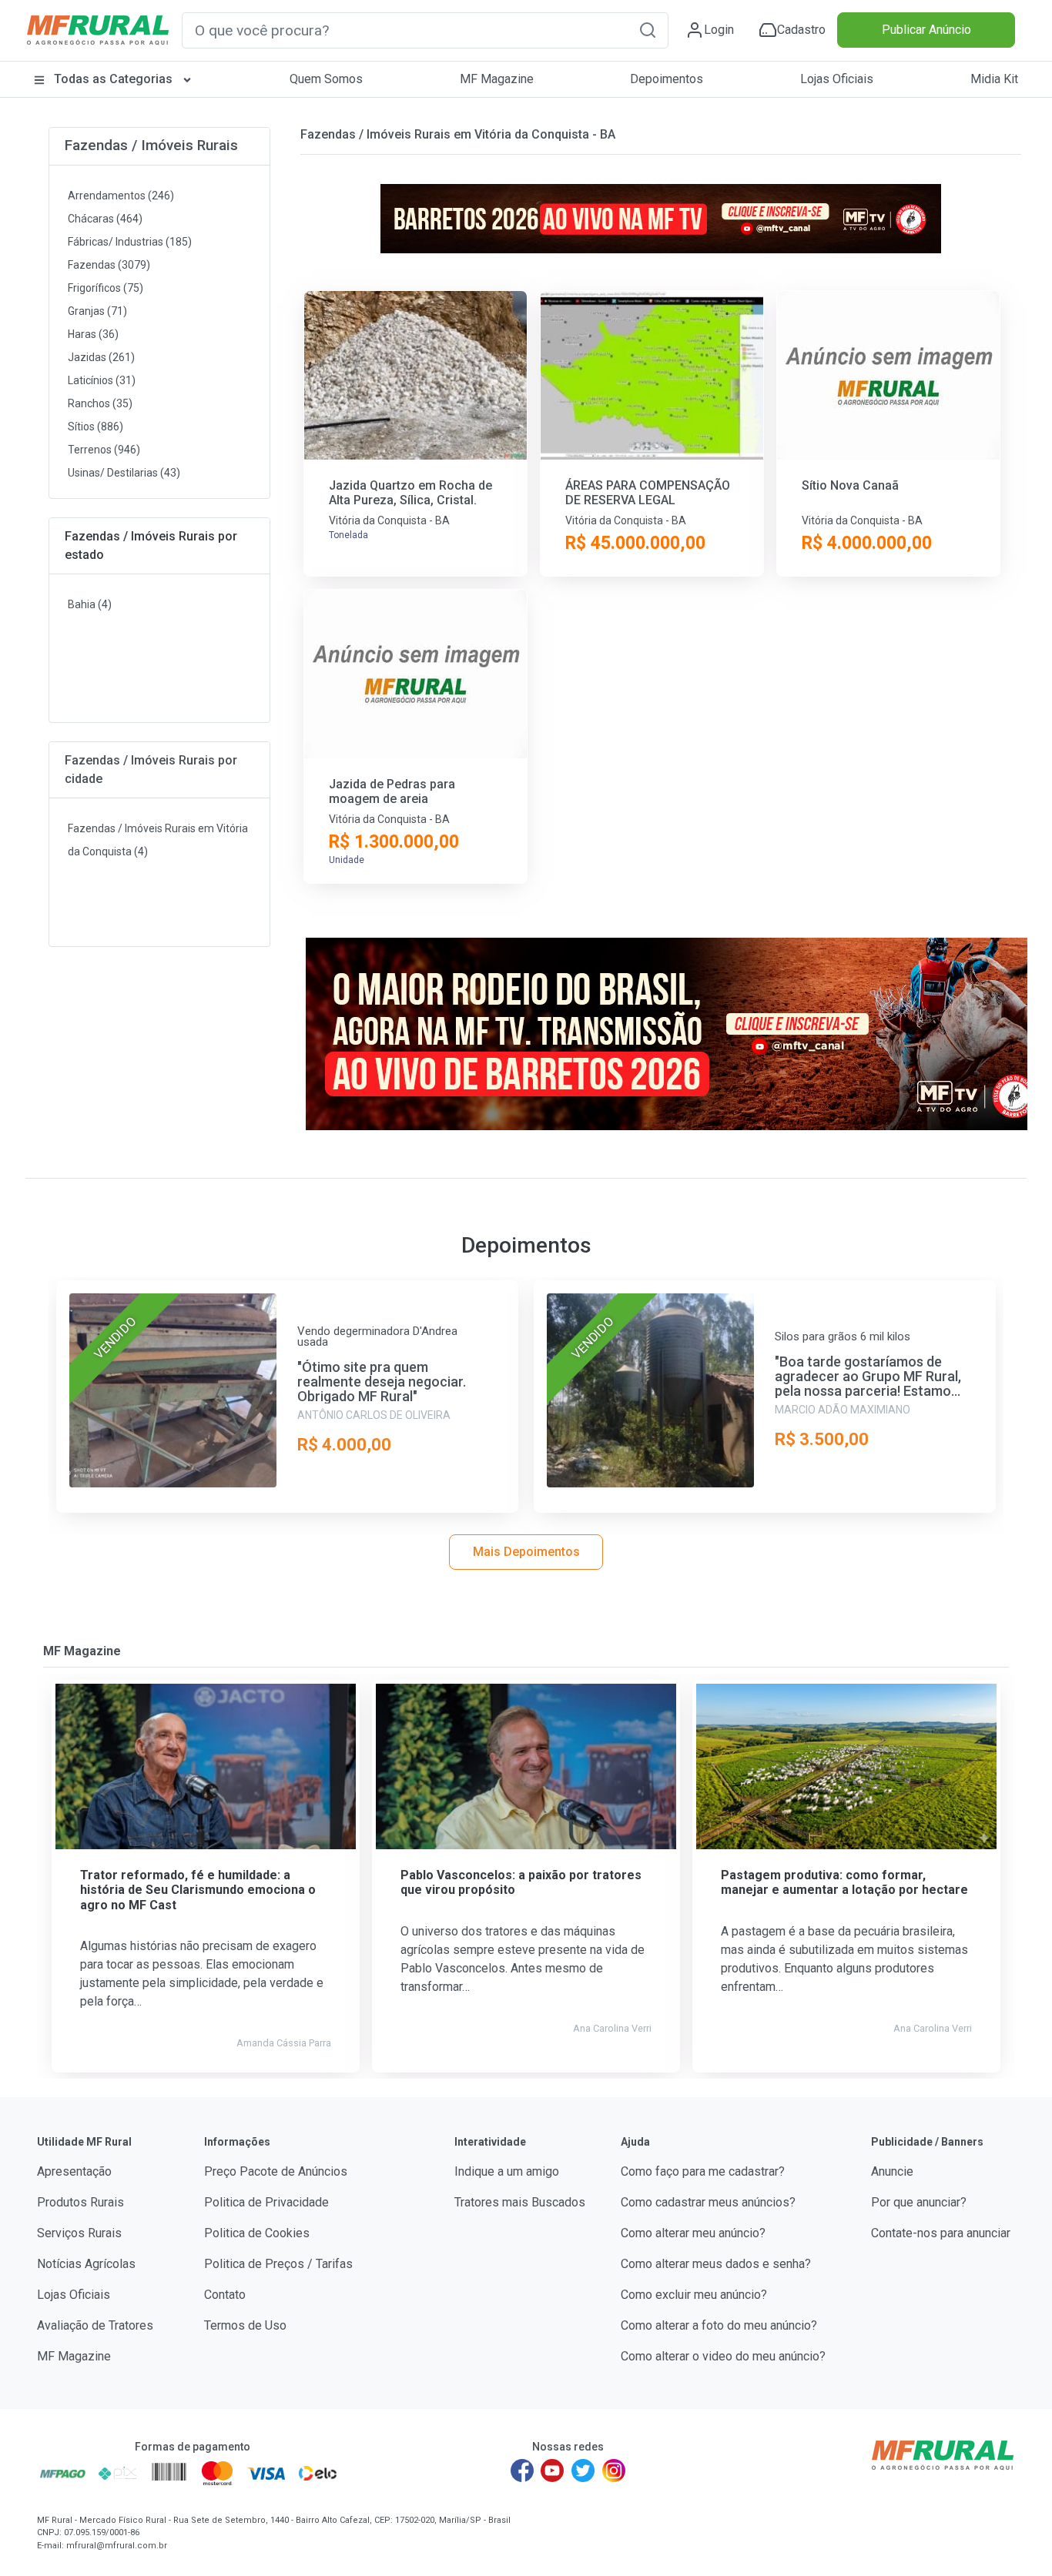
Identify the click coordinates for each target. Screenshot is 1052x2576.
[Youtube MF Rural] (553, 2471)
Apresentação (74, 2171)
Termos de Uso (245, 2325)
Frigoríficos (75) (106, 288)
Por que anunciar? (919, 2202)
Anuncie (892, 2171)
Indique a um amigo (507, 2171)
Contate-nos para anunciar (941, 2233)
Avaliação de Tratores (95, 2325)
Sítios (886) (95, 427)
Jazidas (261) (101, 357)
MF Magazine (497, 79)
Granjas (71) (97, 311)
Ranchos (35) (100, 403)
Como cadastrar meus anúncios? (708, 2202)
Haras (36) (93, 334)
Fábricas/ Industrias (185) (130, 242)
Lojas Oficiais (837, 79)
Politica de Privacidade (266, 2202)
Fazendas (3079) (109, 265)
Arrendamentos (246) (121, 196)
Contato (225, 2295)
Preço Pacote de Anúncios (276, 2171)
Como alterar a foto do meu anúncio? (719, 2325)
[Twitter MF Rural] (583, 2471)
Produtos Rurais (80, 2202)
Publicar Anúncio (926, 30)
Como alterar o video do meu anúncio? (723, 2356)
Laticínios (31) (102, 380)
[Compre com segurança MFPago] (63, 2473)
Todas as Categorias (113, 79)
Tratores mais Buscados (520, 2202)
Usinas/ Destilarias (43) (124, 473)
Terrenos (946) (104, 450)
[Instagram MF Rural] (614, 2471)
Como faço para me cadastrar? (703, 2171)
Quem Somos (326, 79)
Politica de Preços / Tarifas (278, 2264)
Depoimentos (667, 79)
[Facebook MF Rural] (522, 2471)
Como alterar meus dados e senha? (716, 2264)
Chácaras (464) (105, 219)
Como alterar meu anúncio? (693, 2233)
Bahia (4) (90, 604)
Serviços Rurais (79, 2233)
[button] (648, 30)
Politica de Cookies (257, 2233)
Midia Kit (994, 79)
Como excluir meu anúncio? (694, 2295)
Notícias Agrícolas (86, 2264)
